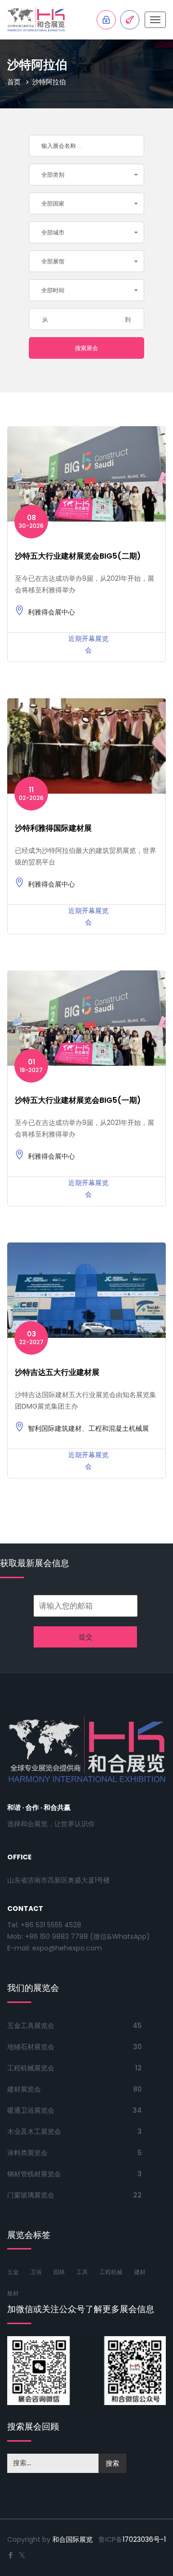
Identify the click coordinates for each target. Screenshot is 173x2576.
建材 (140, 2272)
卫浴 (36, 2272)
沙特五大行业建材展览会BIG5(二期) (78, 556)
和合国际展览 (73, 2539)
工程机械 (111, 2272)
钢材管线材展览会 (34, 2174)
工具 (82, 2272)
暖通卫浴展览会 (31, 2110)
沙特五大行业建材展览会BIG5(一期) (78, 1100)
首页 (14, 82)
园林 (59, 2272)
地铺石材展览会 (31, 2047)
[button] (86, 175)
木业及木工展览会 (34, 2131)
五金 (13, 2272)
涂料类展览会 (27, 2153)
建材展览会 (24, 2089)
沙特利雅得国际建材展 (53, 828)
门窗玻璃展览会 (31, 2195)
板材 (13, 2293)
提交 (86, 1637)
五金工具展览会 (31, 2026)
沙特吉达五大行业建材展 (57, 1372)
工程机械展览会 (31, 2068)
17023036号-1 (144, 2539)
